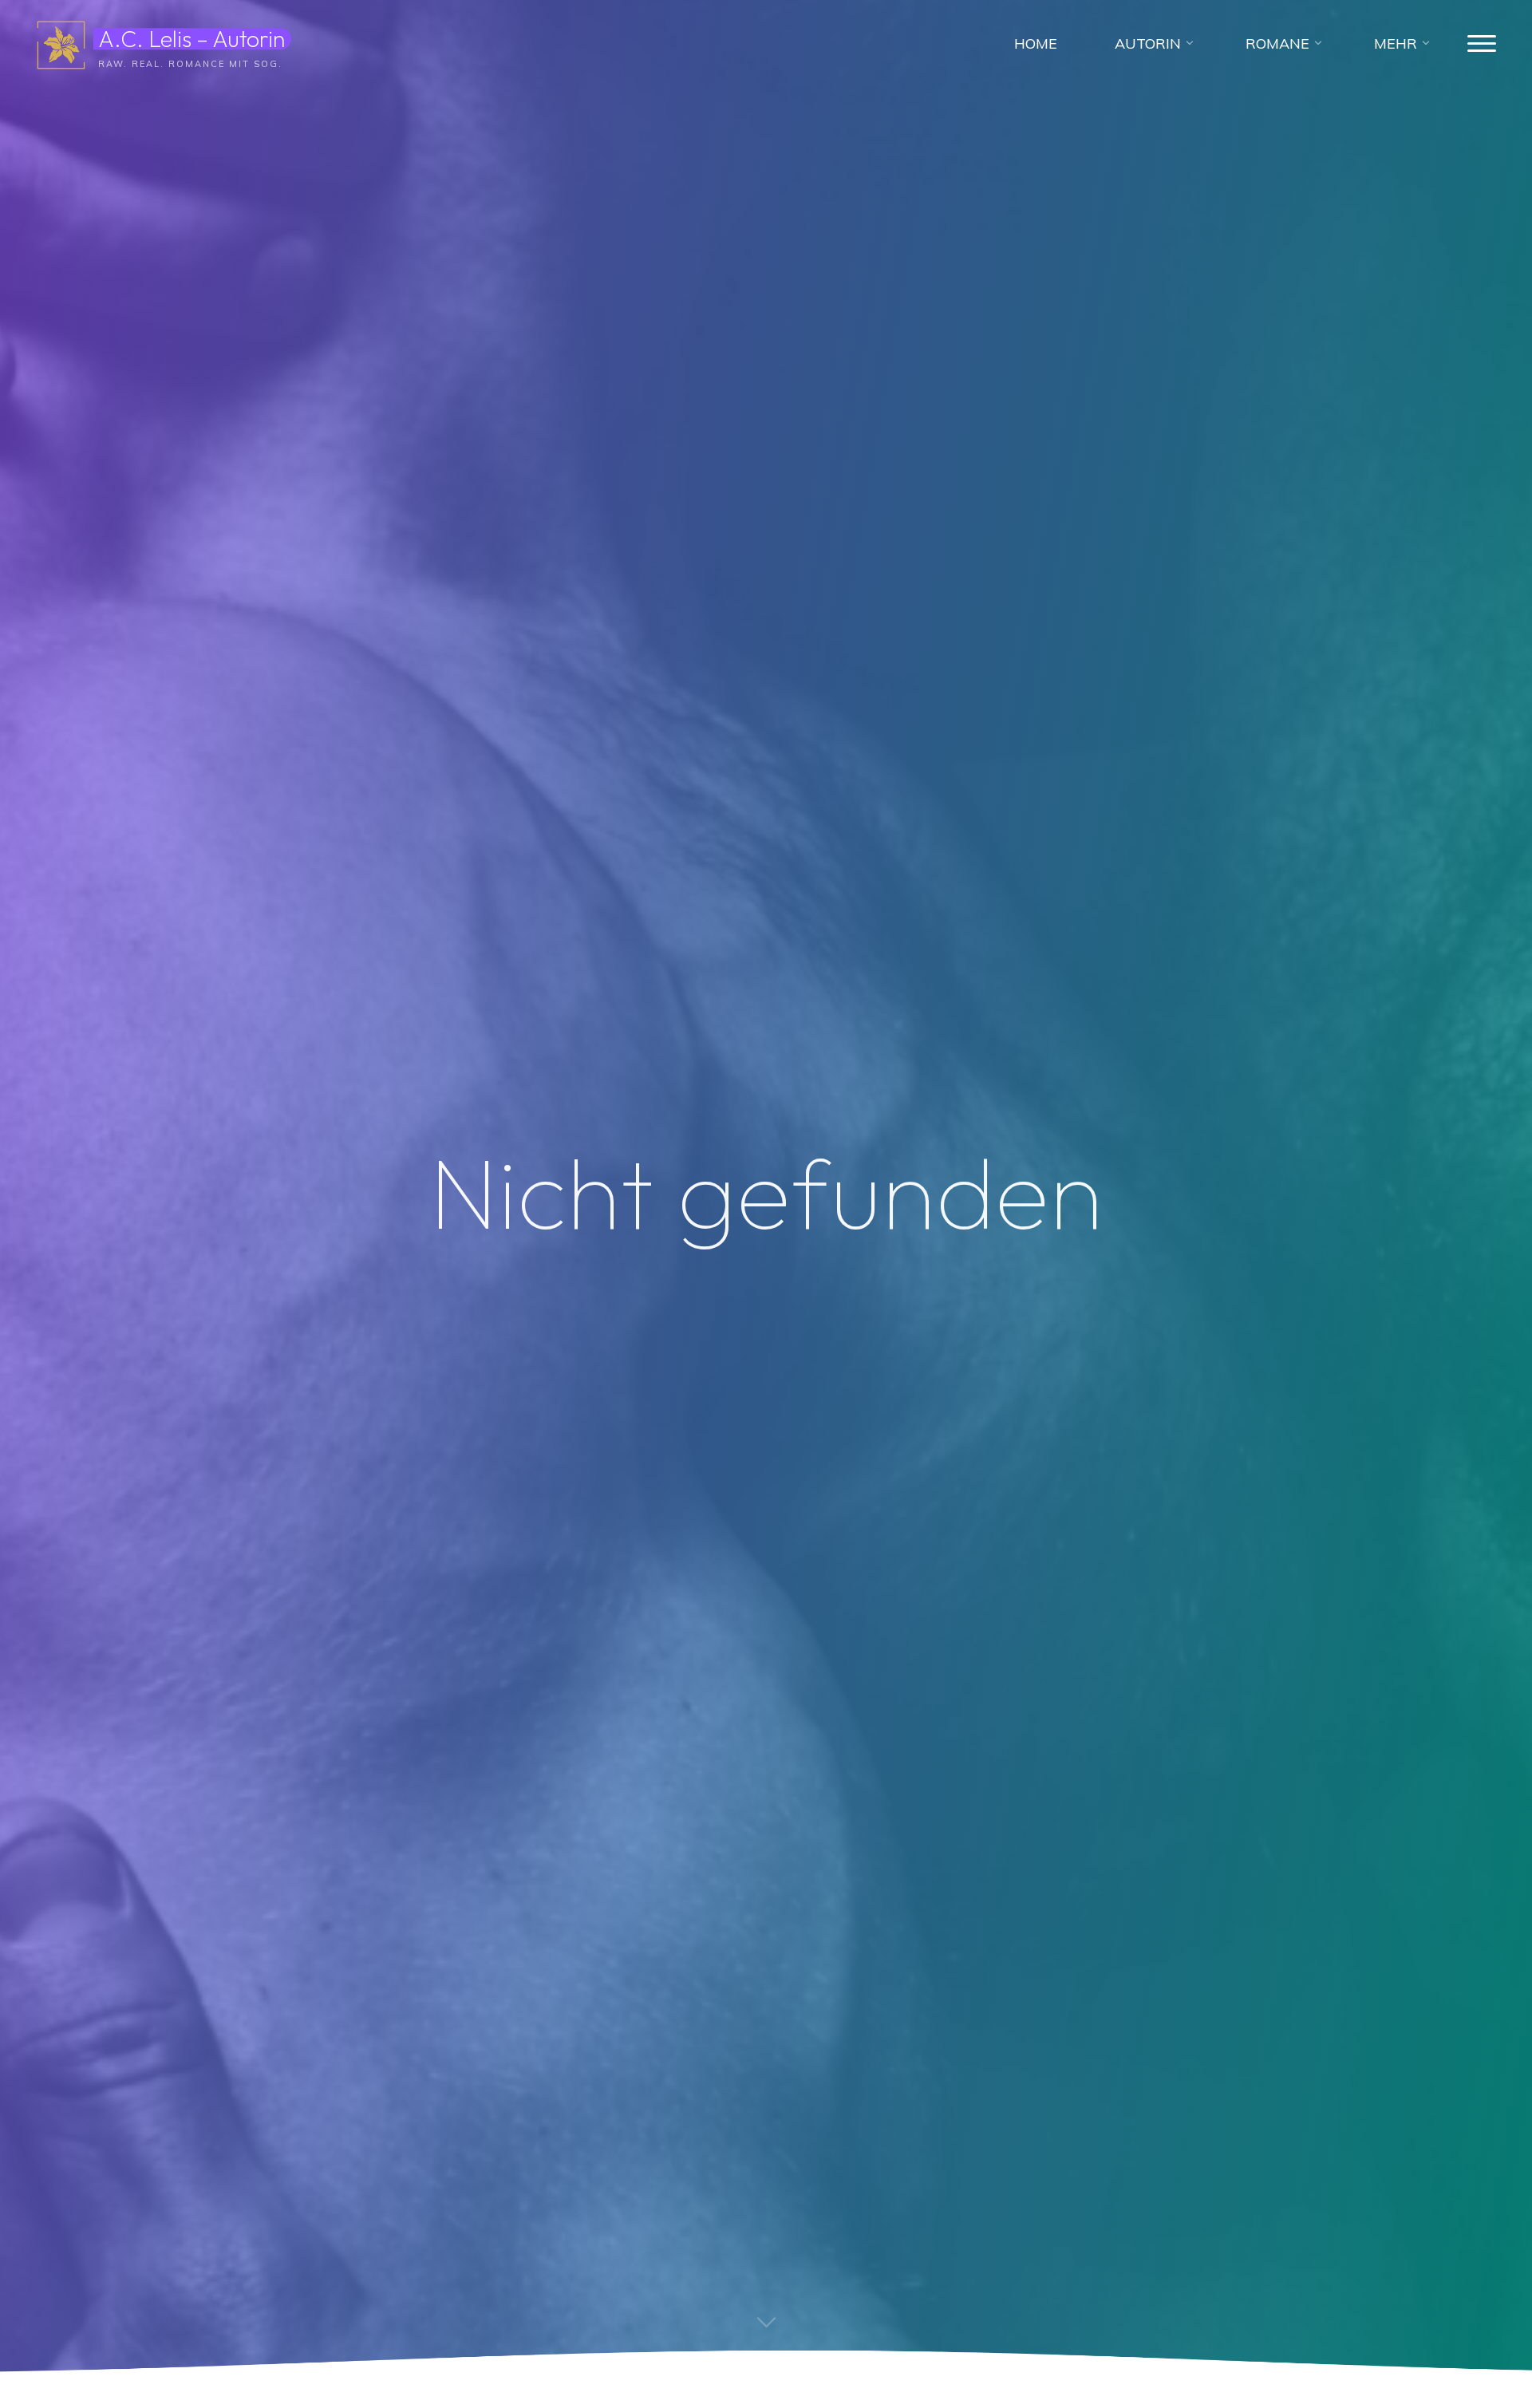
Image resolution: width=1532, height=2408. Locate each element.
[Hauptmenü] (1482, 44)
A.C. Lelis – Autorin (191, 38)
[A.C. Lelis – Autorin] (61, 43)
